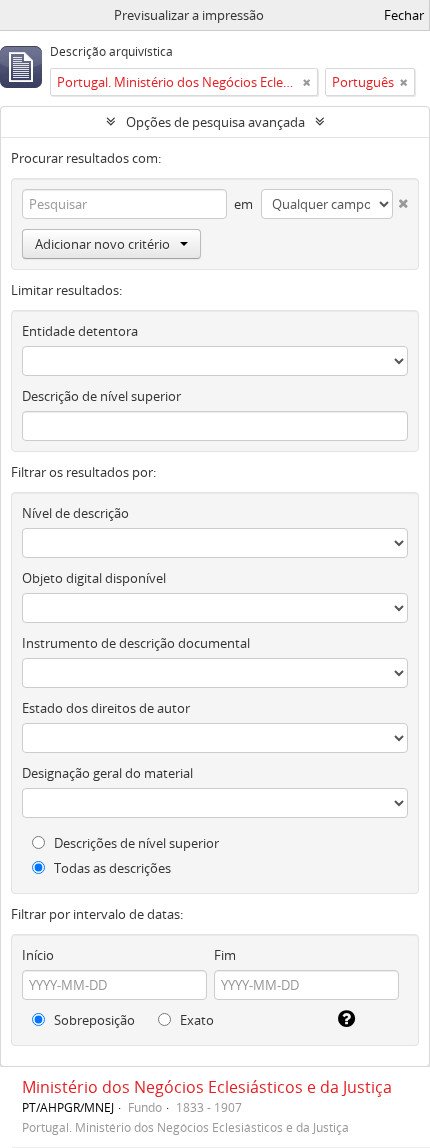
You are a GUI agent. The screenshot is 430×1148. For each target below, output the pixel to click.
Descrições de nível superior (135, 843)
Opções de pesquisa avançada (215, 122)
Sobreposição (93, 1020)
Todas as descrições (111, 868)
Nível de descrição (75, 513)
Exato (195, 1020)
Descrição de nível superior (101, 396)
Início (38, 955)
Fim (225, 955)
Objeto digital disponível (94, 578)
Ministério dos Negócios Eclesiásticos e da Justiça (207, 1087)
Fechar (404, 15)
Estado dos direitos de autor (106, 708)
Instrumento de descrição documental (136, 643)
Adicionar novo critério (102, 244)
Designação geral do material (107, 773)
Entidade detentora (80, 331)
